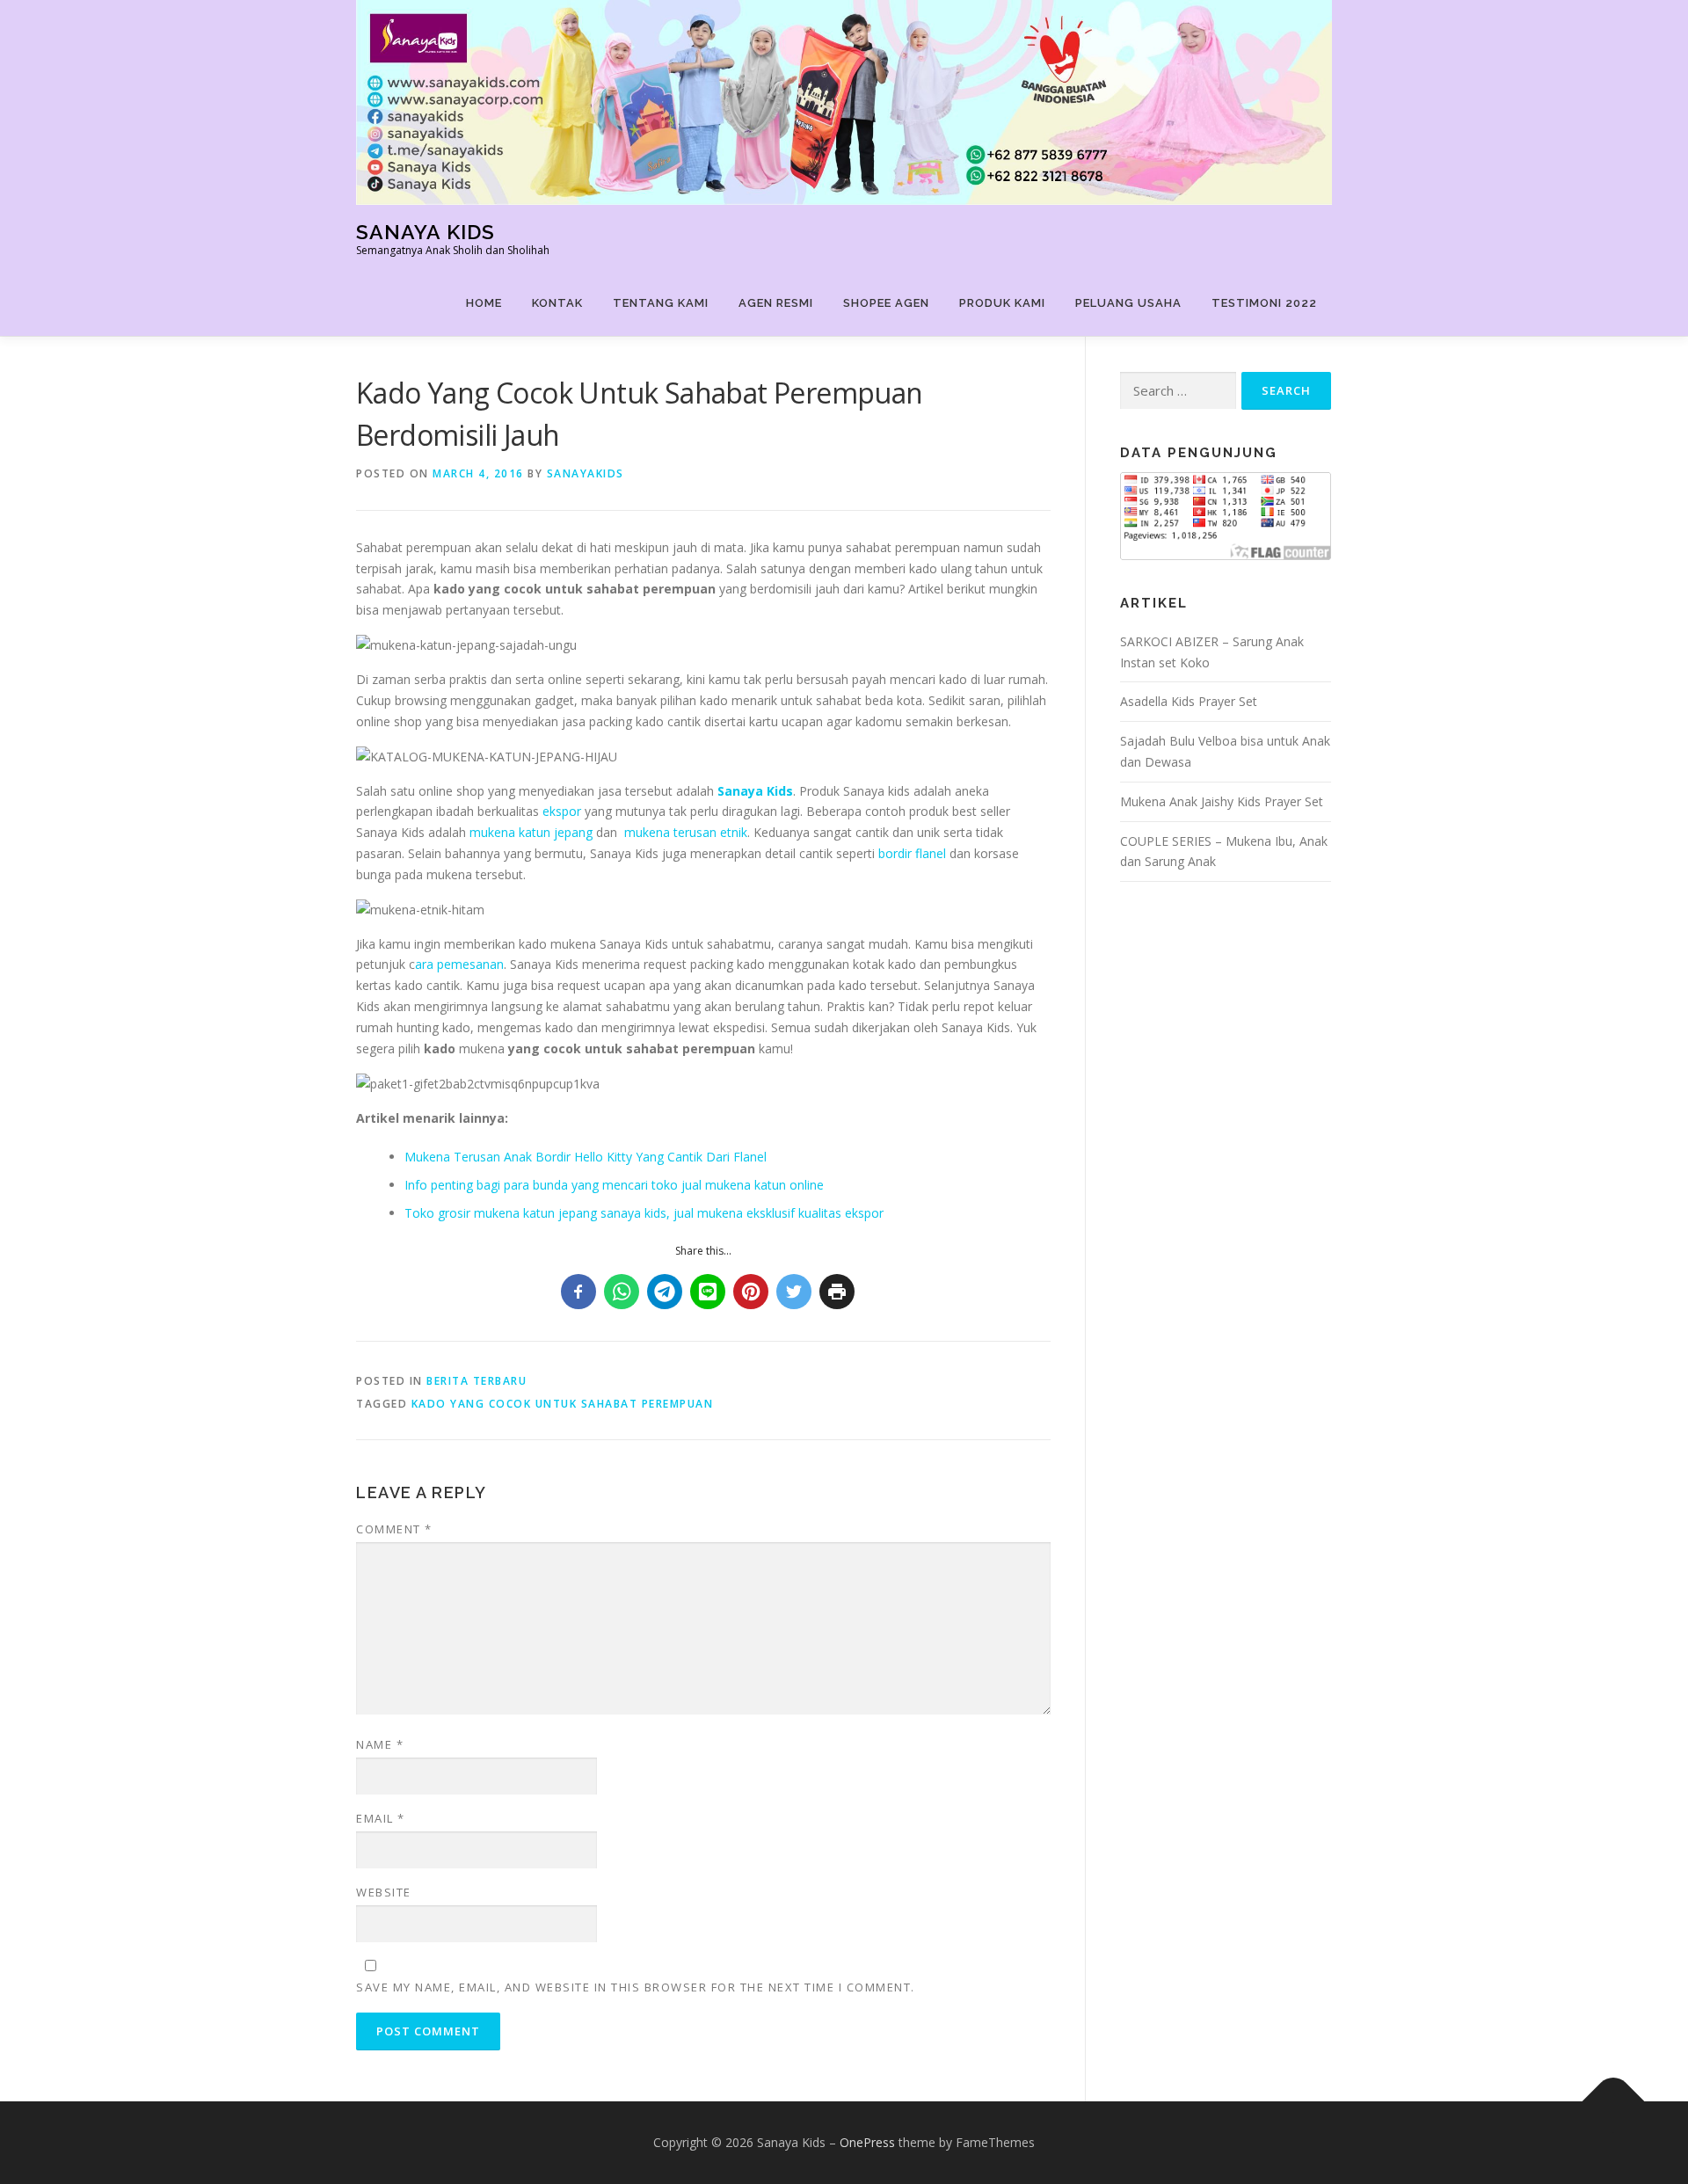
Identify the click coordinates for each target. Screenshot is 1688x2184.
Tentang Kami (661, 303)
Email (381, 1818)
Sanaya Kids (426, 232)
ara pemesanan (459, 964)
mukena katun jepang (531, 832)
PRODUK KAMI (1002, 303)
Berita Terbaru (477, 1381)
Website (384, 1892)
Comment (394, 1529)
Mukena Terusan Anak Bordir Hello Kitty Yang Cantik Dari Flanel (586, 1157)
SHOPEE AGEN (886, 303)
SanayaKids (586, 473)
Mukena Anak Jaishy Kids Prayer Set (1222, 801)
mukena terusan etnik (686, 832)
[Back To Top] (1614, 2101)
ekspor (562, 811)
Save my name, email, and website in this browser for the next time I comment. (636, 1987)
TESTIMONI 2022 (1264, 303)
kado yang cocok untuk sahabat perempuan (563, 1404)
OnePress (867, 2142)
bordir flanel (912, 853)
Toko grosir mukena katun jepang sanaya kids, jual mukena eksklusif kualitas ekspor (644, 1213)
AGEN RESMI (776, 303)
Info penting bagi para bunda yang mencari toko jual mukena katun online (614, 1185)
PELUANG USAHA (1128, 303)
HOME (484, 303)
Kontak (557, 303)
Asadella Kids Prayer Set (1189, 701)
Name (380, 1744)
